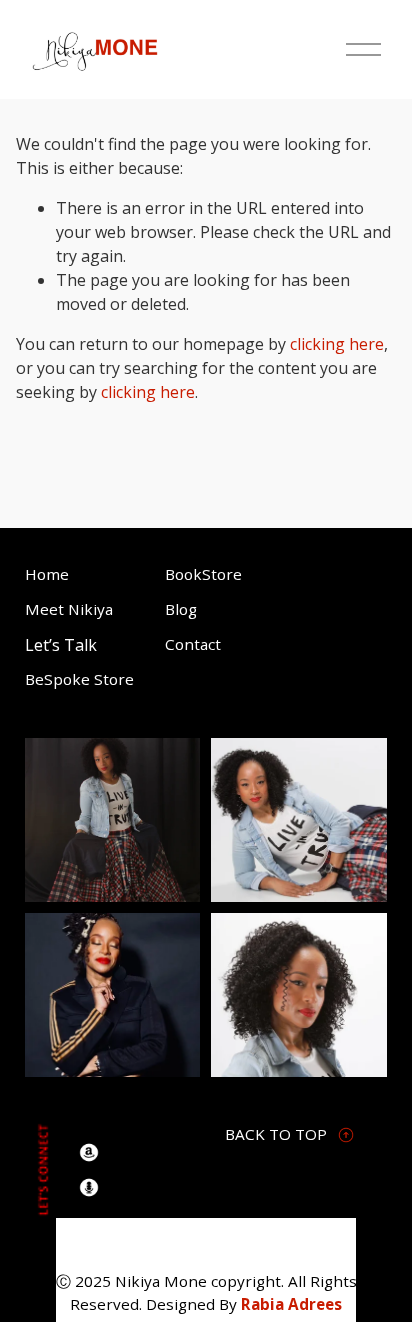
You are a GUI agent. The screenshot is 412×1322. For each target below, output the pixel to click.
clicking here (337, 344)
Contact (193, 644)
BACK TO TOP (276, 1134)
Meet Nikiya (69, 609)
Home (47, 574)
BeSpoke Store (79, 679)
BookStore (203, 574)
